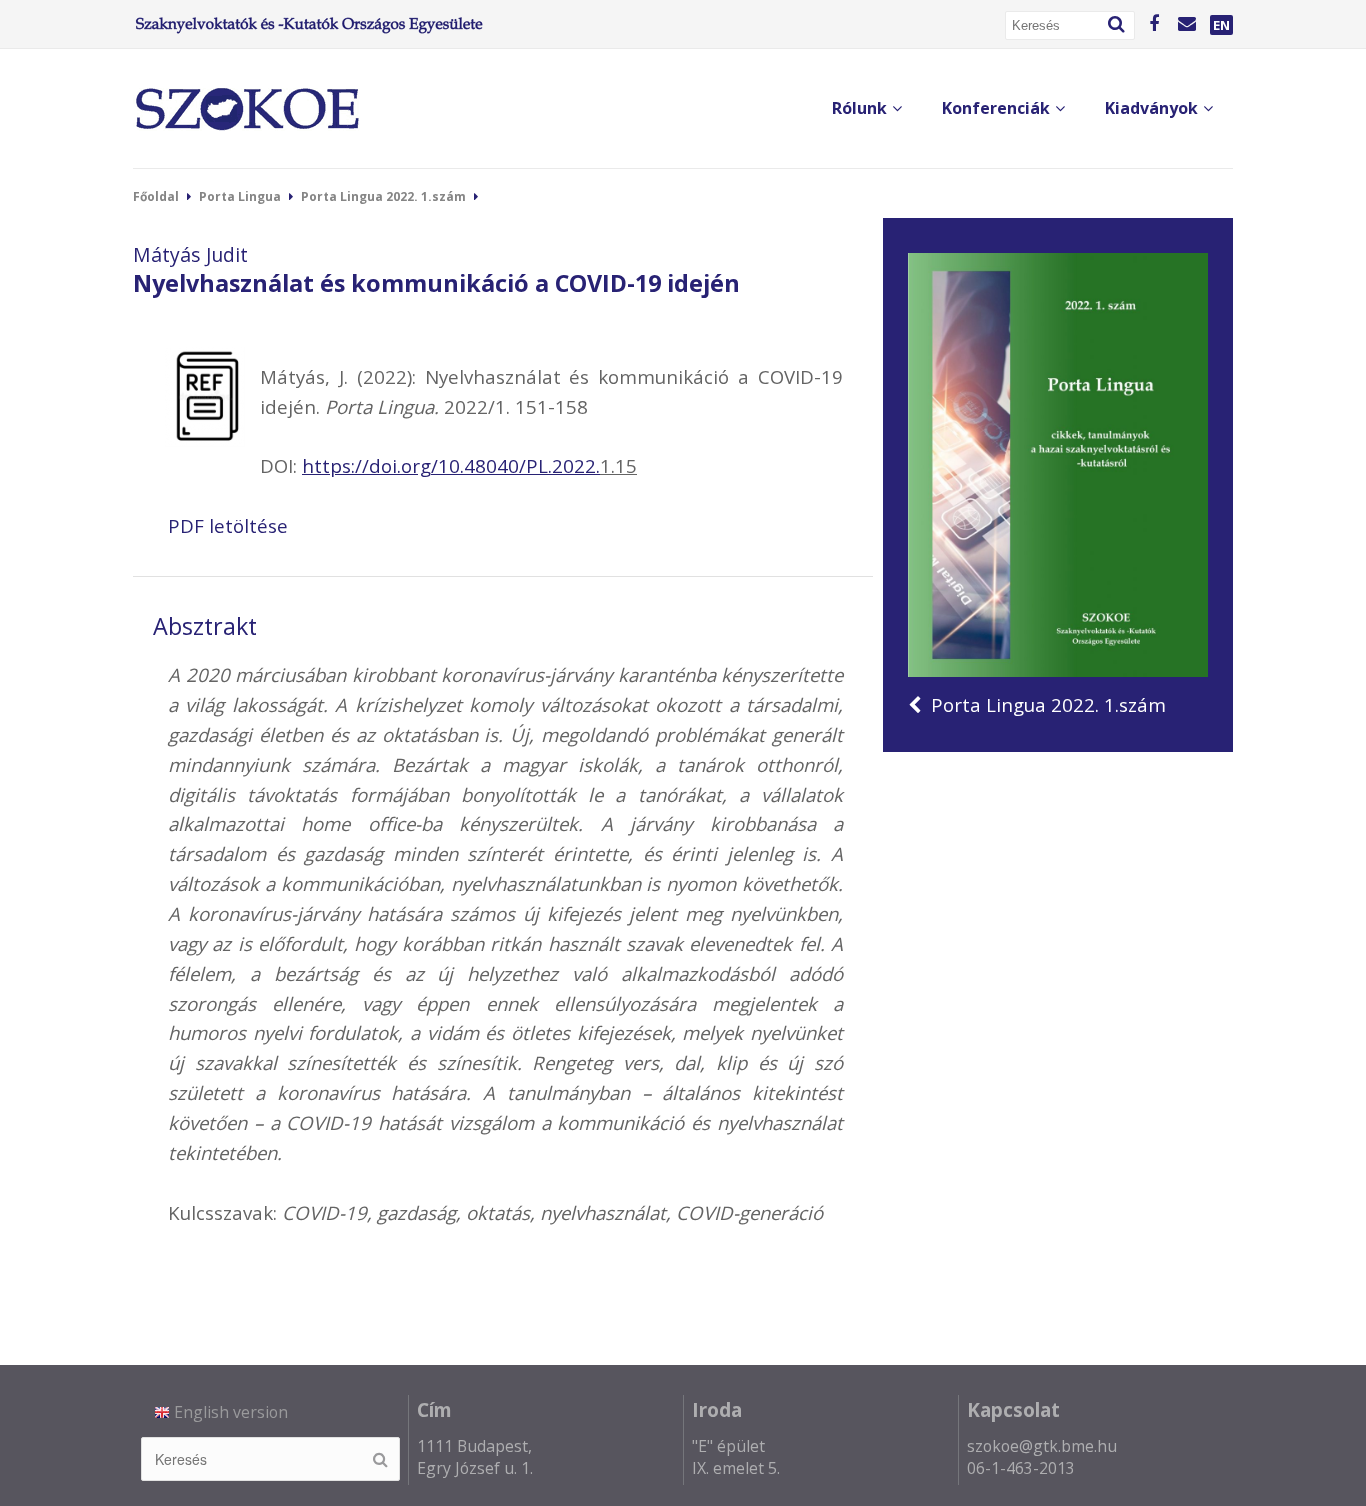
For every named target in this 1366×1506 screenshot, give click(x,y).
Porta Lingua (240, 196)
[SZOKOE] (247, 108)
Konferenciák (996, 108)
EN (1221, 25)
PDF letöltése (228, 525)
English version (231, 1412)
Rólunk (859, 108)
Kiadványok (1151, 108)
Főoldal (156, 196)
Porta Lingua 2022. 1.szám (383, 196)
